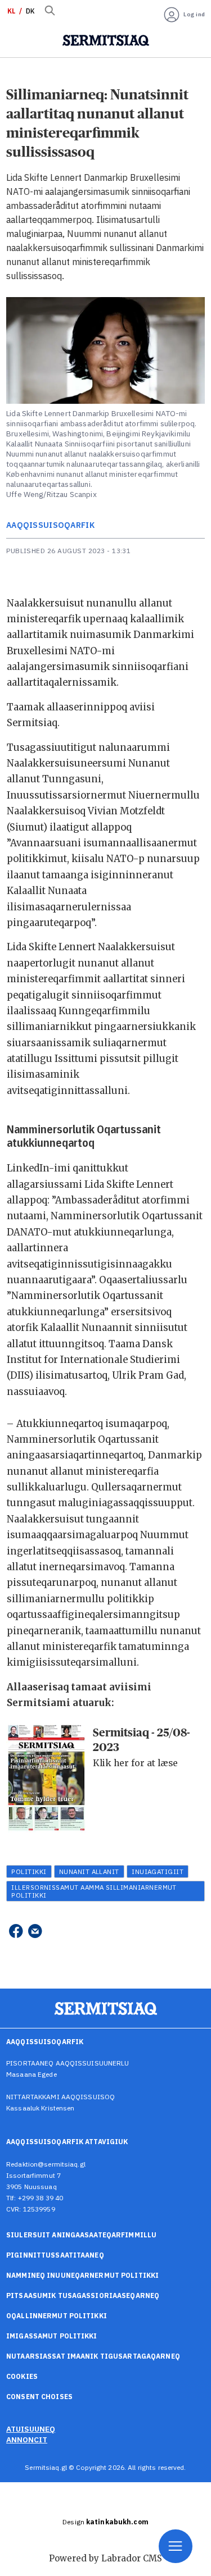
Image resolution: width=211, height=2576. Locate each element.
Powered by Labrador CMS (105, 2558)
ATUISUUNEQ (31, 2429)
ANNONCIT (27, 2440)
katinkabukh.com (117, 2522)
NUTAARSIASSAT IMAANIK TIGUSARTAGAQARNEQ (93, 2356)
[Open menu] (176, 2546)
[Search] (50, 11)
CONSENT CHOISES (39, 2397)
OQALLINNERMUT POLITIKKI (57, 2316)
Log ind (194, 14)
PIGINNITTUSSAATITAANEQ (55, 2255)
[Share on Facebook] (15, 1931)
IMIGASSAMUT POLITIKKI (52, 2336)
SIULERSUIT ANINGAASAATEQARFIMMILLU (81, 2235)
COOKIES (22, 2376)
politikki (29, 1871)
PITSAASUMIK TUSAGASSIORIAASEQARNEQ (83, 2295)
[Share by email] (35, 1931)
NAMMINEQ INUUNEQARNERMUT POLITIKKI (82, 2275)
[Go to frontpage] (106, 40)
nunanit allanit (89, 1871)
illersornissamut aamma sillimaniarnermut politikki (94, 1891)
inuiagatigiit (158, 1871)
